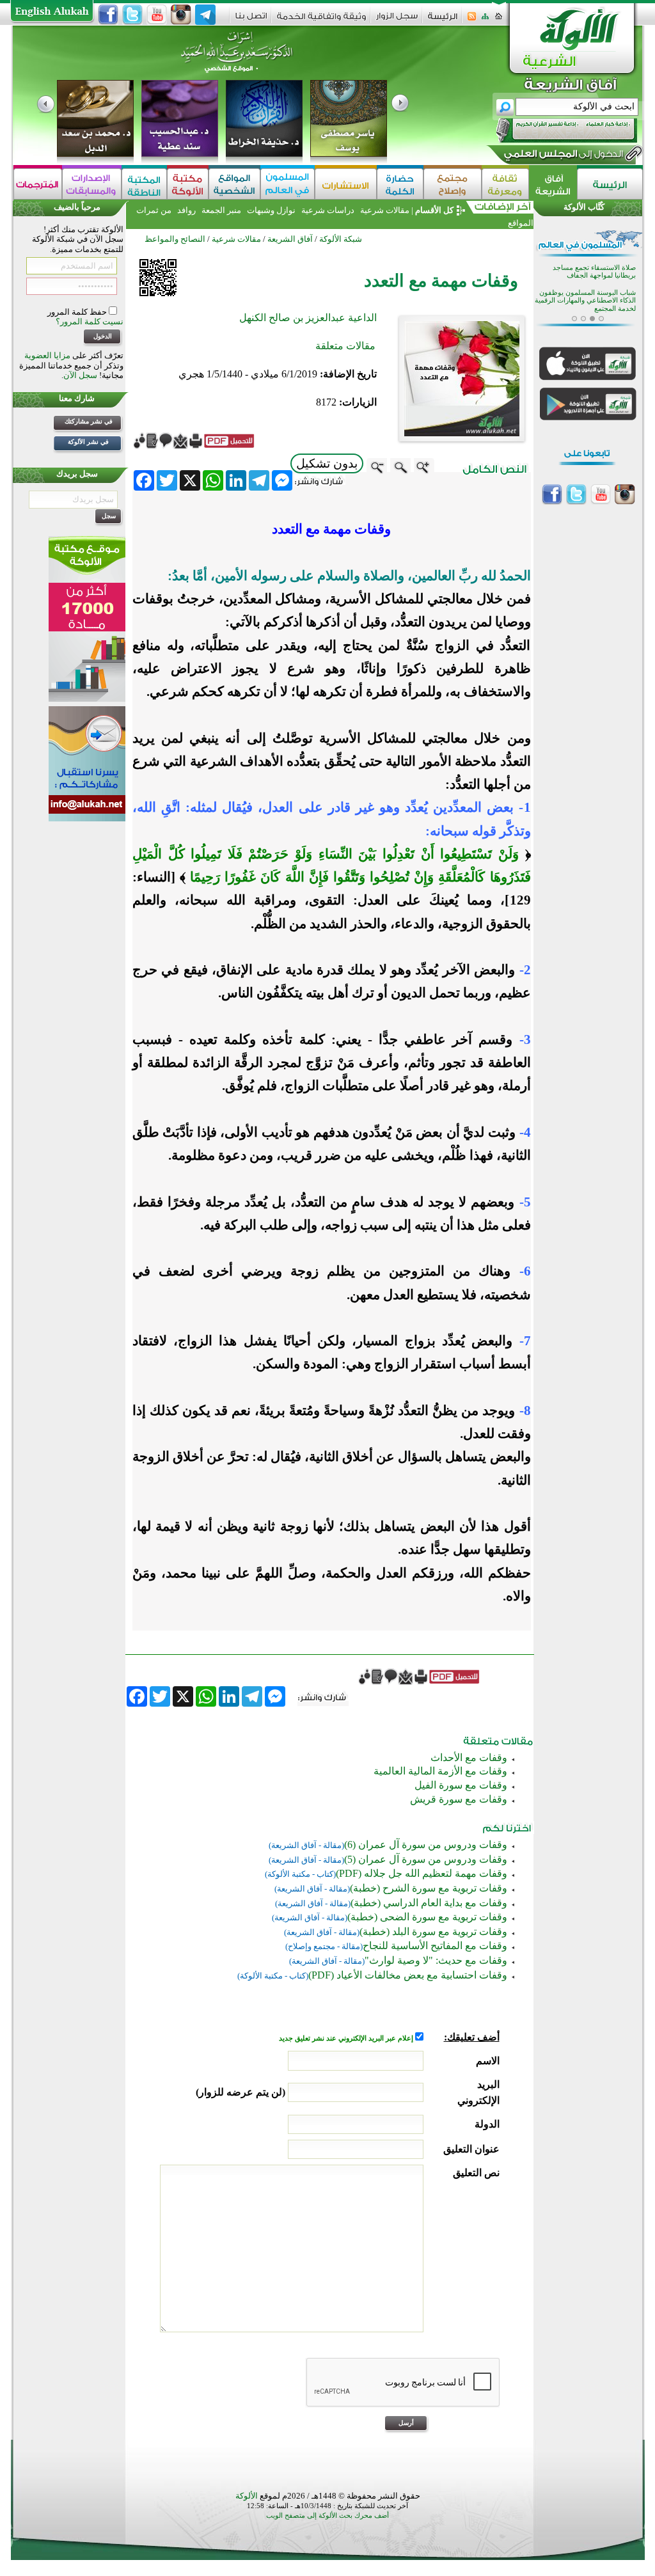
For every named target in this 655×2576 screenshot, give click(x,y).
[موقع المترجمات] (38, 184)
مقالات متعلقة (345, 346)
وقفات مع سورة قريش (459, 1799)
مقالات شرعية (384, 210)
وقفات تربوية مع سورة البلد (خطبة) (433, 1932)
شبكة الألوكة (341, 239)
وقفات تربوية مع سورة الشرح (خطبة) (429, 1888)
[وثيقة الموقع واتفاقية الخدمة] (321, 21)
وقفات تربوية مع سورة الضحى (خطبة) (427, 1917)
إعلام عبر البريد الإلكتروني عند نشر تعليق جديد (347, 2038)
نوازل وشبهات (271, 210)
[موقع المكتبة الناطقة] (144, 184)
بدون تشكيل (327, 463)
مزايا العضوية (47, 355)
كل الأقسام (434, 210)
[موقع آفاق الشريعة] (553, 184)
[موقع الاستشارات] (346, 184)
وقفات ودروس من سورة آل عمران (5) (426, 1859)
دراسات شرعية (328, 210)
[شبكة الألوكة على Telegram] (205, 15)
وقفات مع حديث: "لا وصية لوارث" (436, 1960)
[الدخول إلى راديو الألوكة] (555, 130)
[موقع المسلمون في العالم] (288, 184)
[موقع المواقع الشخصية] (234, 184)
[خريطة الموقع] (485, 20)
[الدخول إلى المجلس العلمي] (562, 156)
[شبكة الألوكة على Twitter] (132, 15)
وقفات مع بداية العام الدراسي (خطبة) (429, 1903)
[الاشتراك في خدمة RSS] (472, 20)
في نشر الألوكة (88, 442)
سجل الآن (80, 375)
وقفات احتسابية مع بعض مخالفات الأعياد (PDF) (408, 1975)
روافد (186, 210)
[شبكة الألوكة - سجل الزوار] (397, 20)
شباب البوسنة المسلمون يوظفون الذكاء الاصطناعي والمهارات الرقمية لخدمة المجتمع (585, 301)
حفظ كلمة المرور (78, 312)
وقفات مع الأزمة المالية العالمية (440, 1771)
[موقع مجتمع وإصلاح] (453, 184)
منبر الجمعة (221, 210)
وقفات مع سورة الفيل (461, 1785)
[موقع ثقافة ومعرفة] (505, 184)
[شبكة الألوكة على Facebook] (108, 15)
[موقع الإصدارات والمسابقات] (92, 184)
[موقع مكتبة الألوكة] (188, 184)
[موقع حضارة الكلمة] (400, 184)
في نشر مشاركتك (89, 421)
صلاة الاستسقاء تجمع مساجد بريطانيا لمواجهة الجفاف (594, 272)
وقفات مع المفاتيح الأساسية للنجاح (435, 1946)
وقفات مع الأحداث (469, 1758)
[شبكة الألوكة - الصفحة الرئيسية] (443, 21)
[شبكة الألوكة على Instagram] (181, 15)
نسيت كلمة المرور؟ (90, 321)
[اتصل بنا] (251, 20)
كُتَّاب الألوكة (584, 207)
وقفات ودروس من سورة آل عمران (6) (426, 1845)
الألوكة (247, 2496)
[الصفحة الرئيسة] (499, 20)
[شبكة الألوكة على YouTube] (157, 15)
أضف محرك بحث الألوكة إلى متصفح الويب (327, 2516)
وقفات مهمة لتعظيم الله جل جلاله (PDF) (422, 1873)
